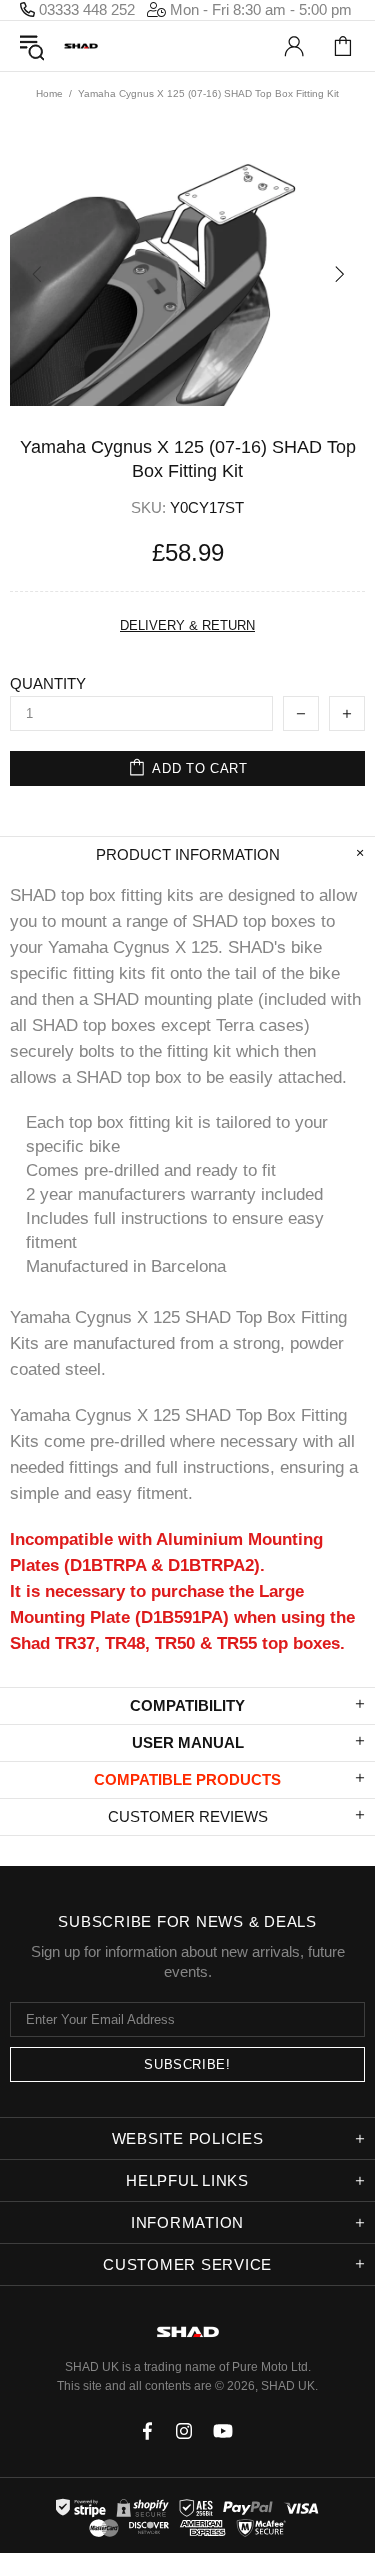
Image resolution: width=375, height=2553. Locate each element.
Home (49, 93)
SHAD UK (81, 46)
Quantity (48, 683)
